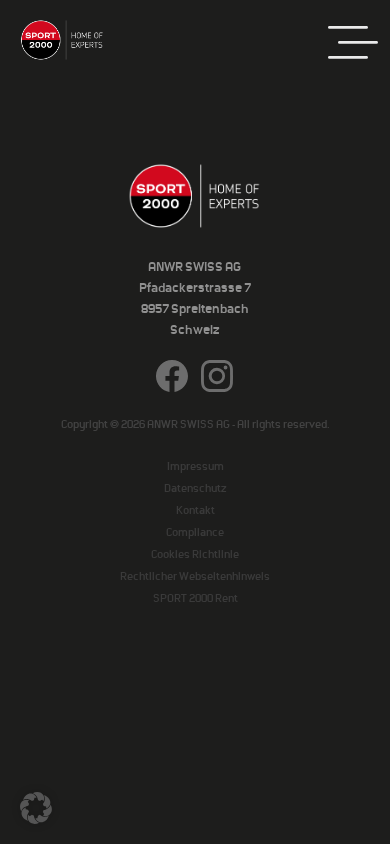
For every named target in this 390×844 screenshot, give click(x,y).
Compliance (195, 532)
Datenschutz (195, 488)
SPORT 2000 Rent (195, 598)
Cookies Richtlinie (195, 554)
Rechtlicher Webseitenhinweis (195, 576)
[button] (36, 808)
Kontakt (195, 510)
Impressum (195, 466)
